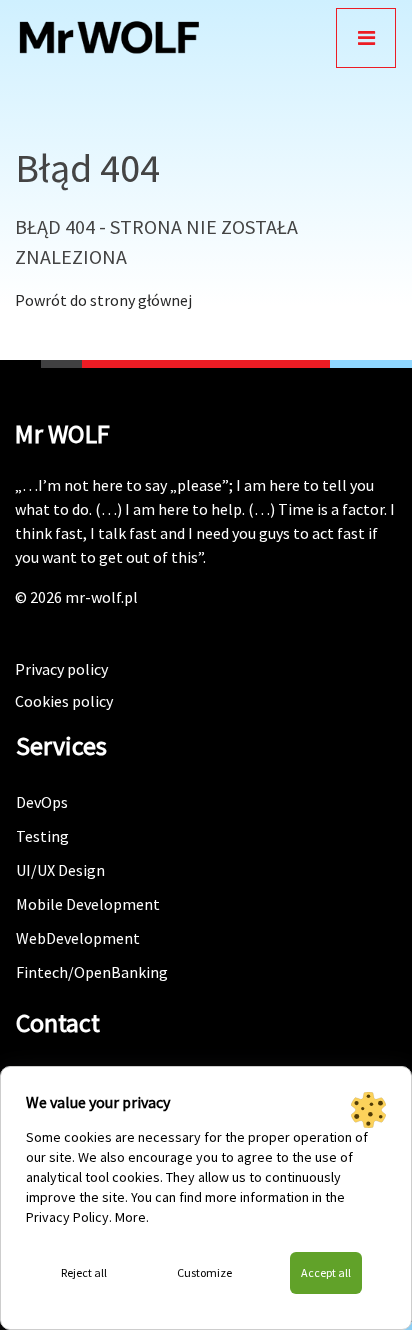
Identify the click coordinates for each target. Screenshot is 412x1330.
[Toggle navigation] (366, 38)
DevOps (42, 802)
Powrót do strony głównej (103, 300)
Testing (42, 836)
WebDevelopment (78, 938)
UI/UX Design (60, 870)
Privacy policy (61, 669)
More (130, 1217)
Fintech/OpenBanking (92, 972)
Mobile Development (88, 904)
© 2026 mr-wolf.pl (76, 597)
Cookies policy (64, 701)
